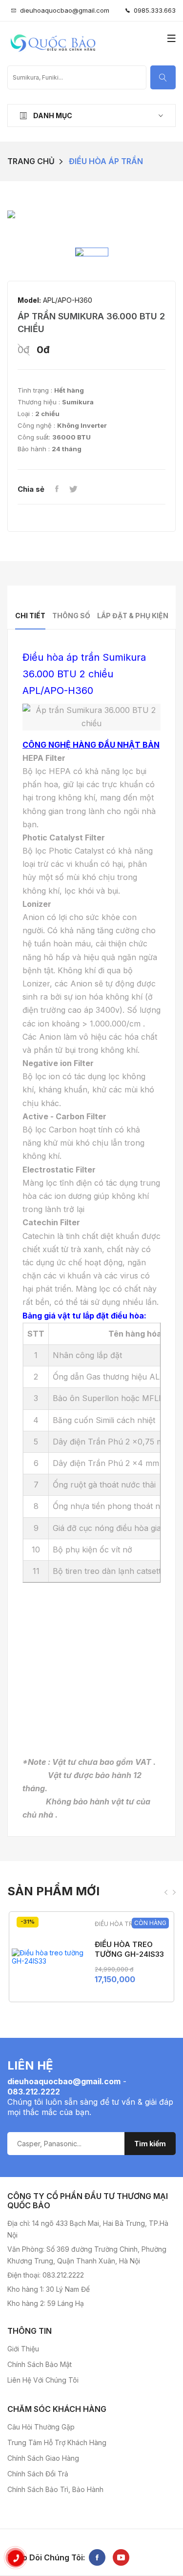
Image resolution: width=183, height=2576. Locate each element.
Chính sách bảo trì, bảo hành (55, 2489)
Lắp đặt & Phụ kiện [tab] (133, 616)
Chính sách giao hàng (43, 2458)
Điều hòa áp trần (106, 161)
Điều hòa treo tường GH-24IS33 (129, 1949)
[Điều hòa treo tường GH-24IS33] (48, 1957)
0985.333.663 (153, 10)
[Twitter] (73, 489)
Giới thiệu (23, 2349)
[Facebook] (57, 489)
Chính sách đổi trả (38, 2474)
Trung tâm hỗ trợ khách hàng (57, 2442)
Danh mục (52, 115)
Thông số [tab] (71, 616)
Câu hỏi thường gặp (41, 2427)
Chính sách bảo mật (40, 2364)
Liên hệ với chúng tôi (43, 2380)
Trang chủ (31, 161)
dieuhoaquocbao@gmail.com (65, 10)
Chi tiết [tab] (30, 616)
